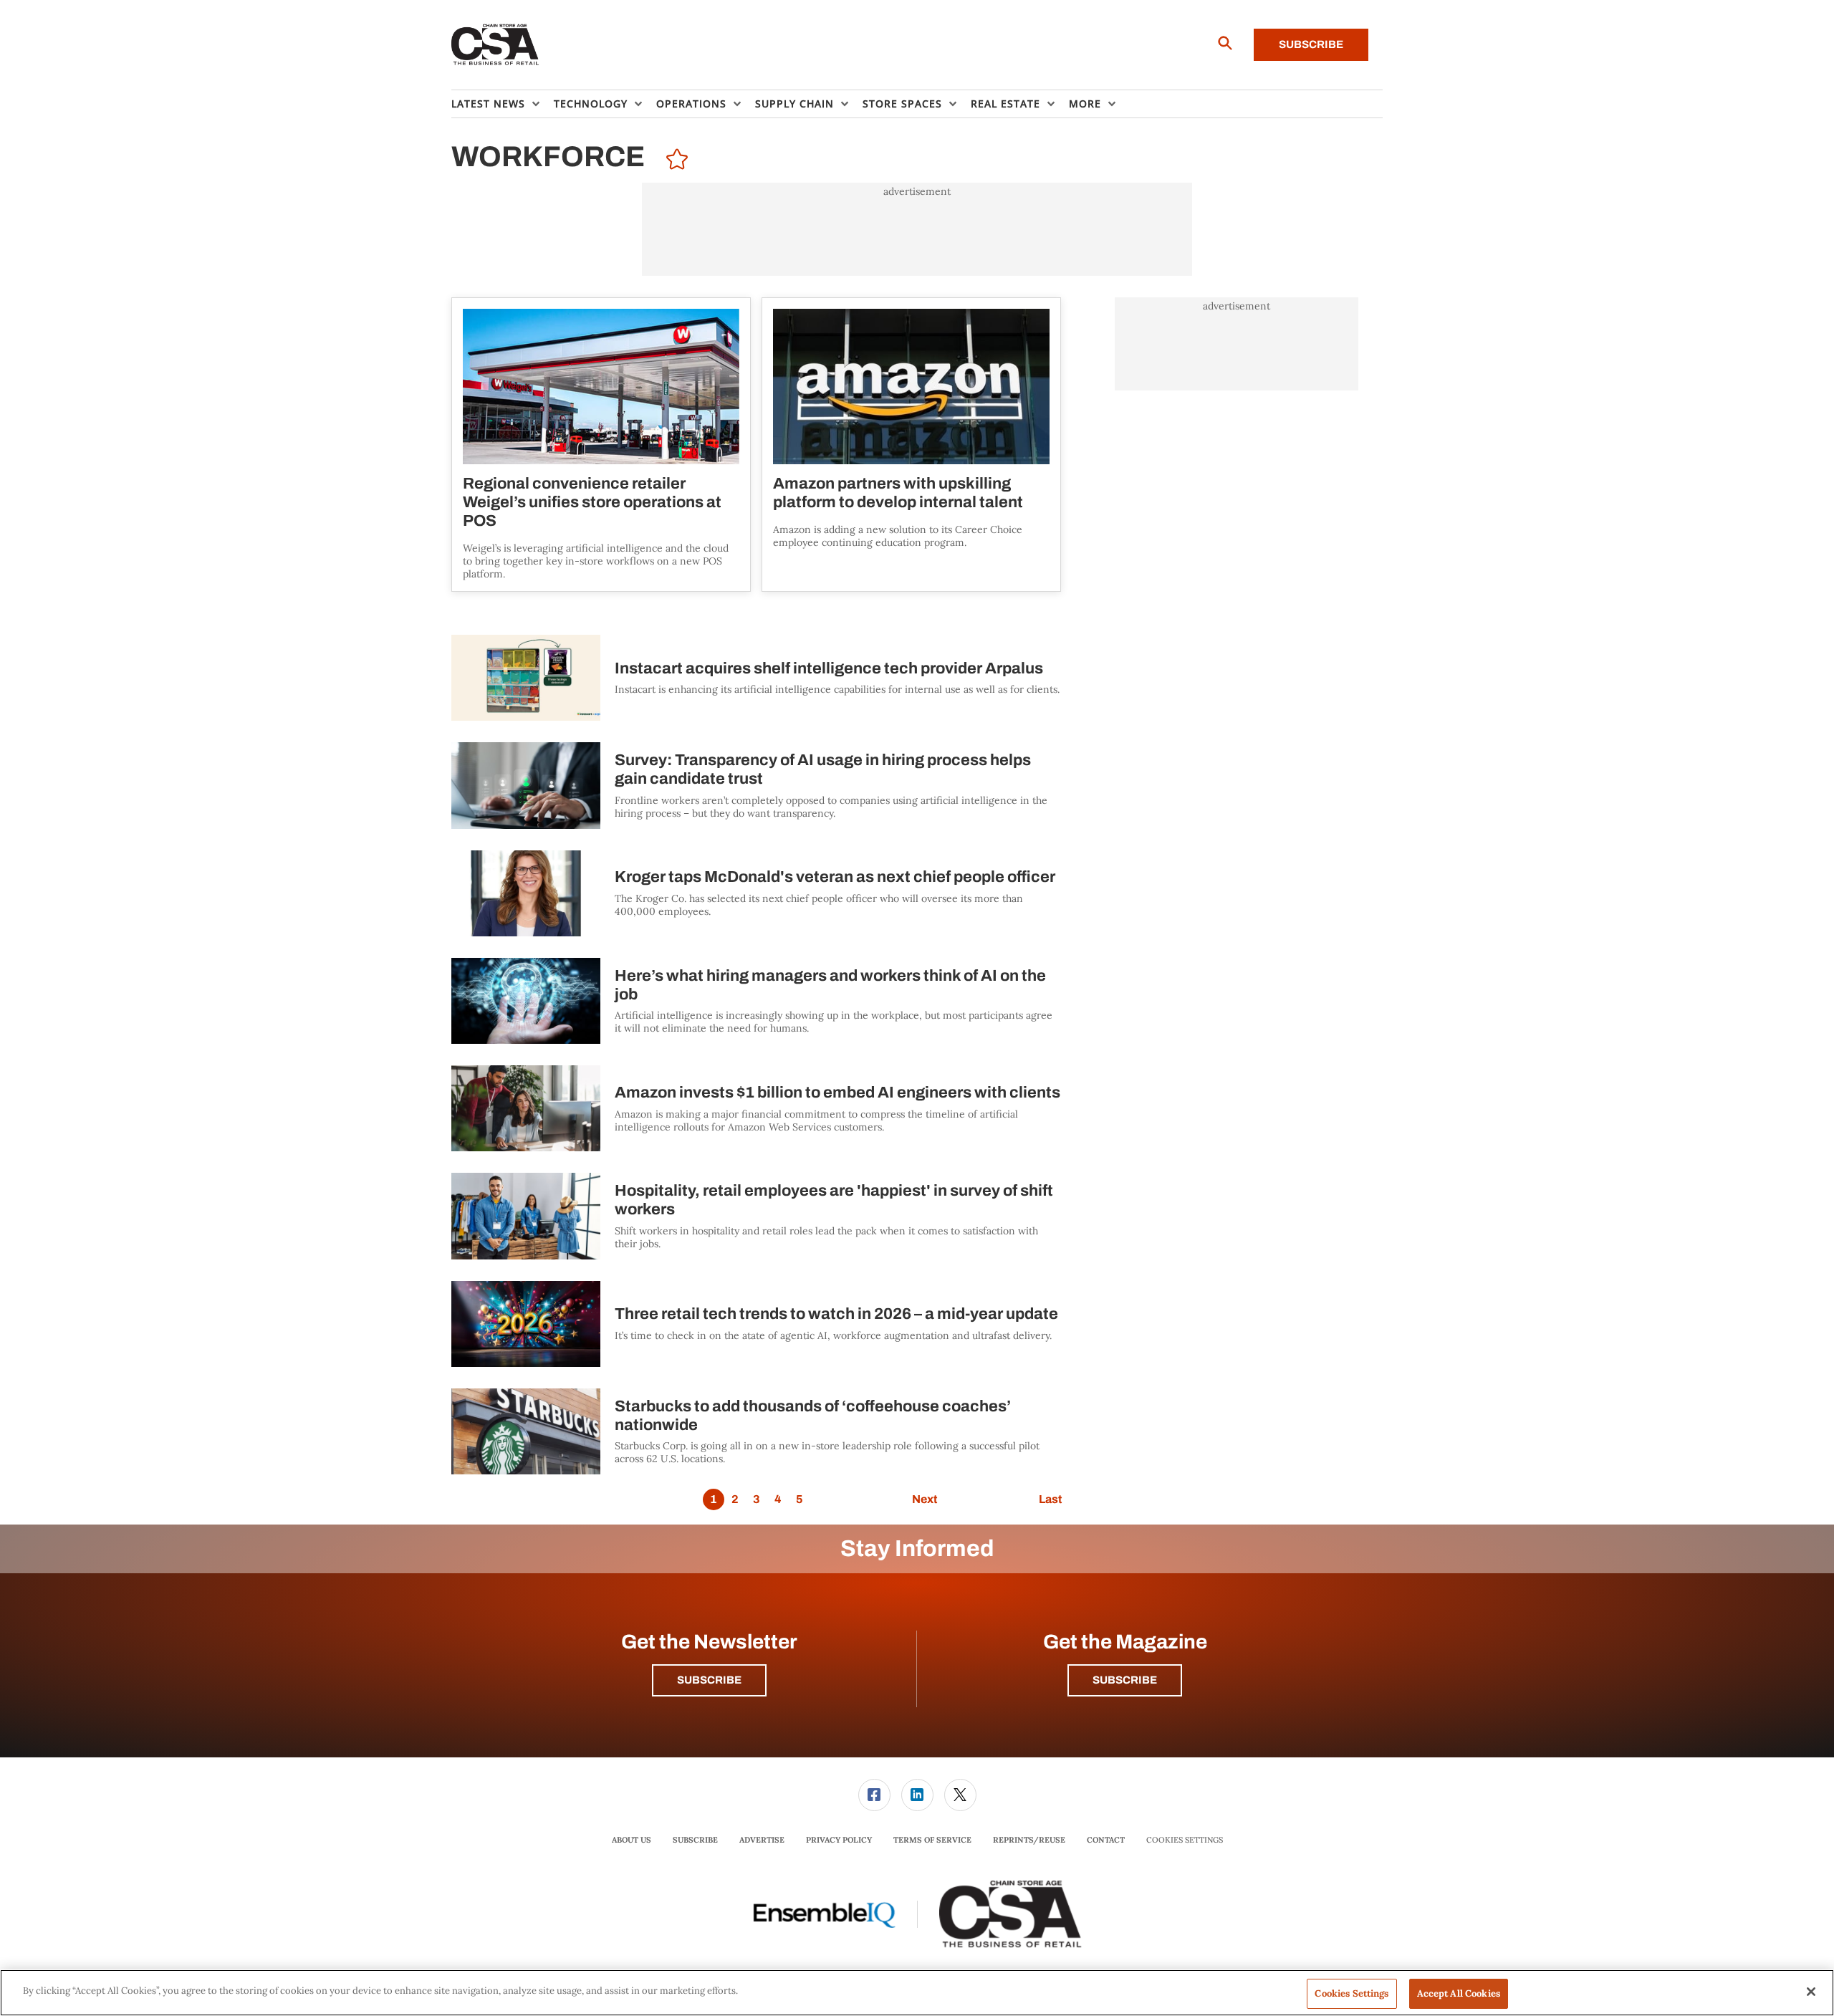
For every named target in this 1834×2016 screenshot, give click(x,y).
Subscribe (1311, 44)
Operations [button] (691, 104)
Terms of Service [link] (932, 1840)
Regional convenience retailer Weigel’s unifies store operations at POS (592, 502)
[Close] (1811, 1992)
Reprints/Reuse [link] (1029, 1840)
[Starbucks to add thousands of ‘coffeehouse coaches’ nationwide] (526, 1431)
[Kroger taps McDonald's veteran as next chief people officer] (526, 893)
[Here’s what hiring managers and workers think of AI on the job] (526, 1001)
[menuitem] (503, 104)
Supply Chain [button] (794, 104)
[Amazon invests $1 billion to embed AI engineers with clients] (526, 1108)
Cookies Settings (1185, 1840)
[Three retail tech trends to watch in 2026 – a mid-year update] (526, 1324)
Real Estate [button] (1005, 104)
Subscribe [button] (709, 1680)
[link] (874, 1795)
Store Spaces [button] (902, 104)
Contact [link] (1106, 1840)
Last (1050, 1499)
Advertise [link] (762, 1840)
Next (925, 1499)
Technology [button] (591, 104)
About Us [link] (632, 1840)
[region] (917, 1993)
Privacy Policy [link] (839, 1840)
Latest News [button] (488, 104)
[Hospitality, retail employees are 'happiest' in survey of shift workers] (526, 1216)
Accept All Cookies (1459, 1993)
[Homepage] (495, 45)
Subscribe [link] (695, 1840)
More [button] (1085, 104)
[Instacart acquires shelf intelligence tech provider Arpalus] (526, 678)
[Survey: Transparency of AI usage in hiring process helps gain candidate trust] (526, 785)
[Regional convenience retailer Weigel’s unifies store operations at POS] (601, 387)
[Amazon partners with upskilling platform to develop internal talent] (911, 387)
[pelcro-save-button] (673, 161)
